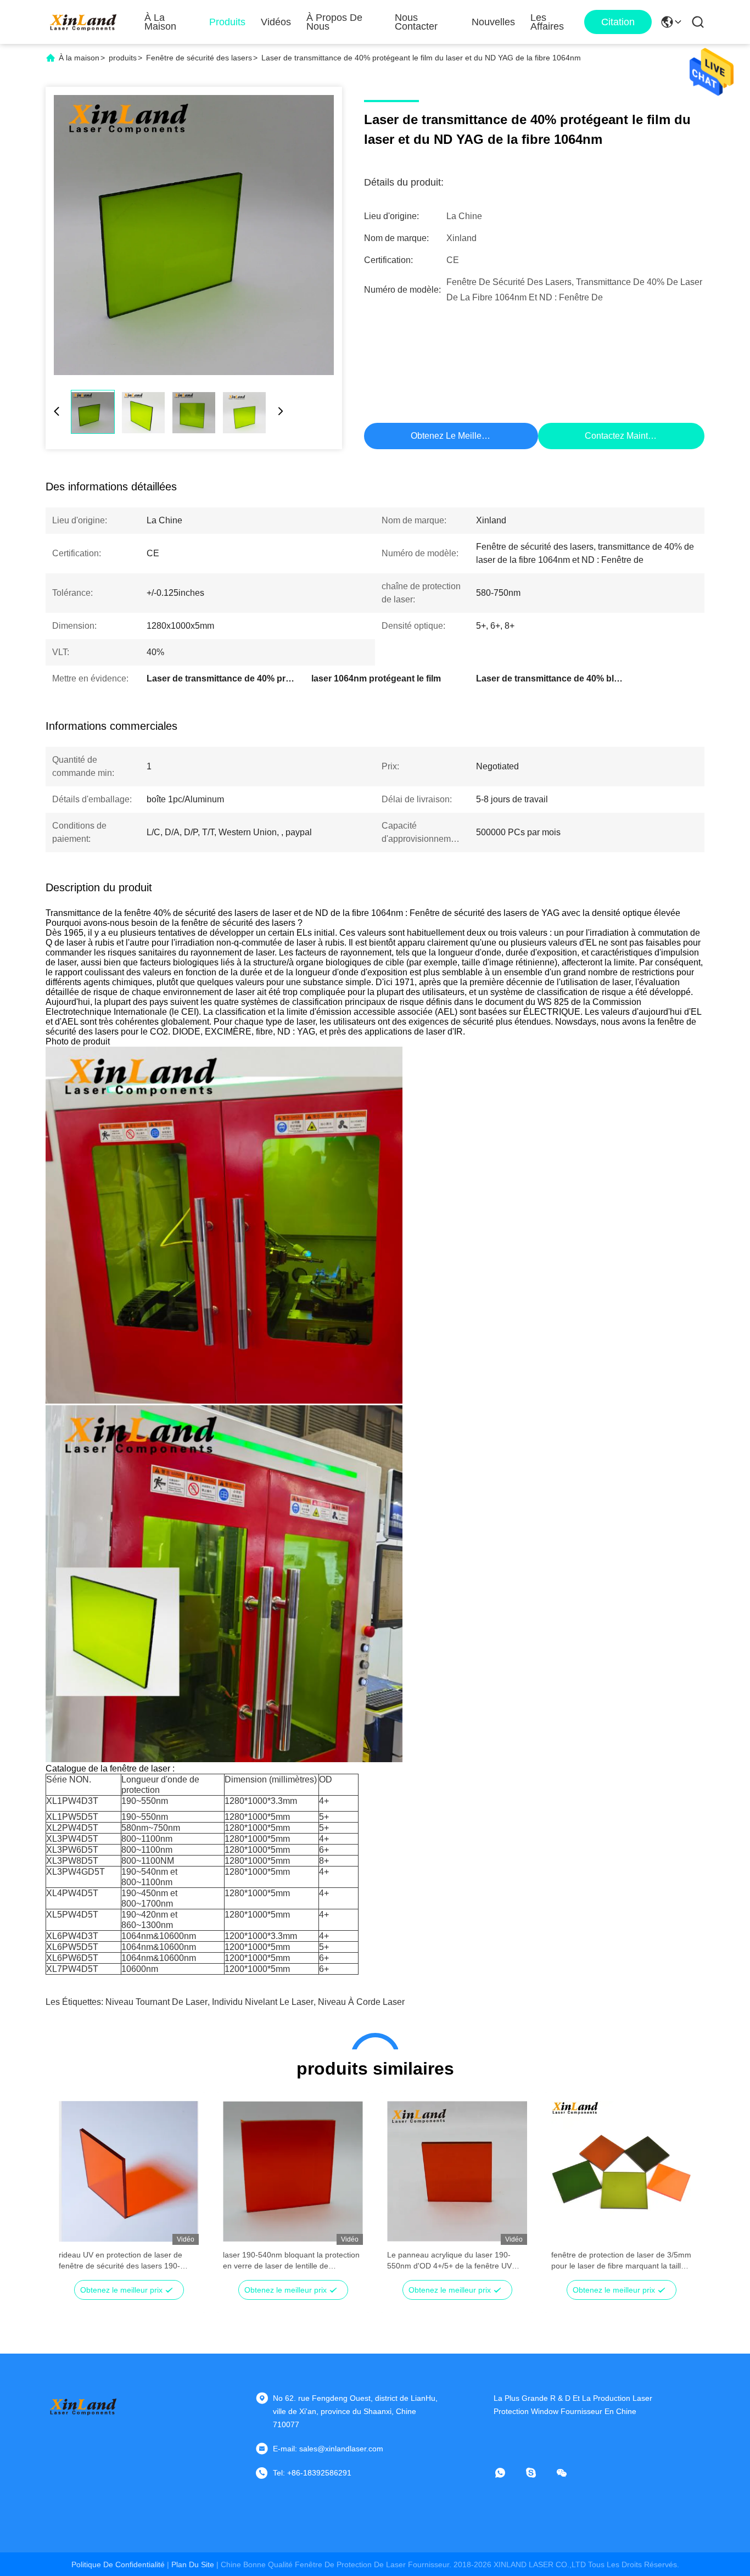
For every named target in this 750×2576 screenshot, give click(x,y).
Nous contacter (416, 22)
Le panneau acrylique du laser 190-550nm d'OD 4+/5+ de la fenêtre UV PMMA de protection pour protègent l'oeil (449, 2261)
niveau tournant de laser (156, 2002)
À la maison (160, 22)
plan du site (193, 2564)
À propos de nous (334, 22)
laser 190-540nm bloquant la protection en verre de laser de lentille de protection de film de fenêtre (291, 2261)
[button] (73, 2191)
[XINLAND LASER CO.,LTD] (84, 22)
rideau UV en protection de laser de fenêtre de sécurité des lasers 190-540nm (121, 2261)
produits (123, 58)
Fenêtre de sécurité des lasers (199, 58)
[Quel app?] (508, 2473)
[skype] (539, 2473)
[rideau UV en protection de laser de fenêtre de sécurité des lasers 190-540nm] (129, 2171)
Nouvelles (493, 22)
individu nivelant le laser (263, 2002)
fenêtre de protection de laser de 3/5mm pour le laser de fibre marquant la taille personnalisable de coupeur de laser (621, 2261)
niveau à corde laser (361, 2002)
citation (618, 22)
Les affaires (547, 22)
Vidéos (276, 22)
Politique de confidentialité (118, 2564)
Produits (227, 22)
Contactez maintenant (627, 436)
